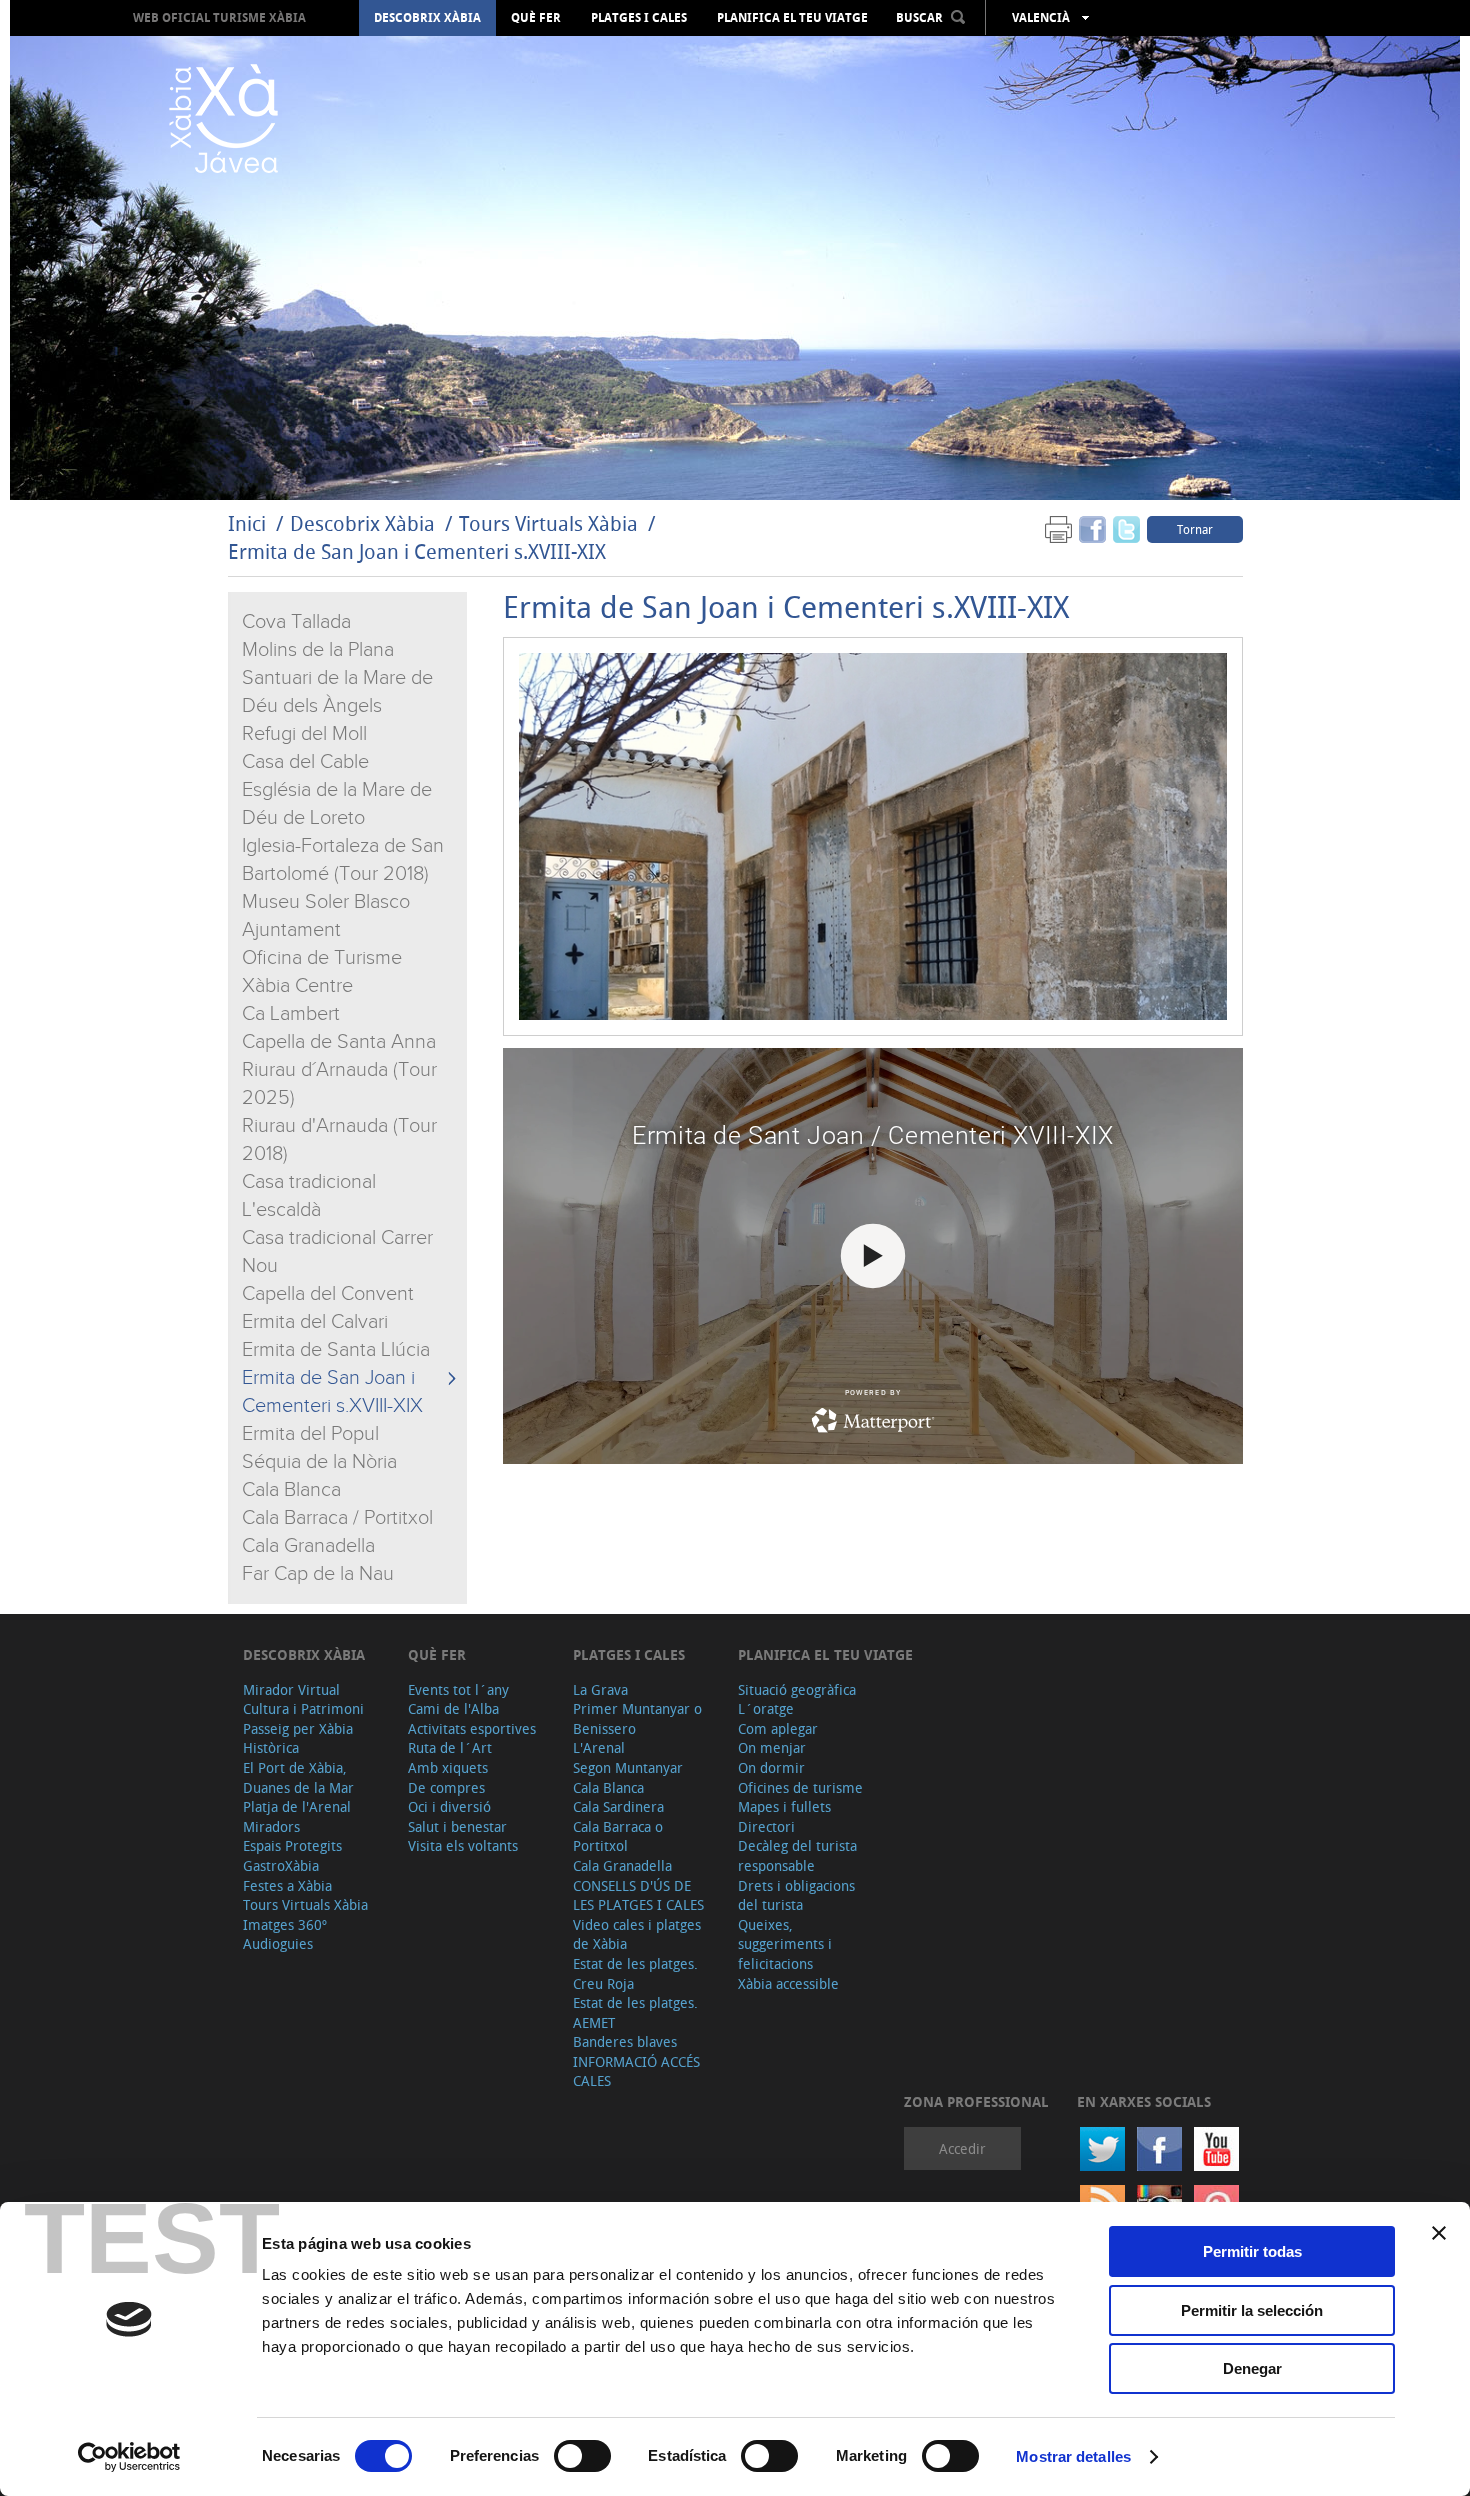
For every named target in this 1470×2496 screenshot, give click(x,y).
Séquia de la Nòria (319, 1462)
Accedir (962, 2148)
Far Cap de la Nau (318, 1574)
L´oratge (766, 1708)
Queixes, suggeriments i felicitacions (785, 1944)
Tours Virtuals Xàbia (548, 523)
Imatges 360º (285, 1924)
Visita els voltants (463, 1845)
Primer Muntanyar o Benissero (637, 1718)
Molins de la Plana (318, 650)
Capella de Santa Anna (339, 1042)
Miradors (271, 1826)
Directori (766, 1826)
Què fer (536, 18)
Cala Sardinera (618, 1806)
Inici (247, 523)
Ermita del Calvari (315, 1322)
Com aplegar (778, 1728)
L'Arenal (599, 1747)
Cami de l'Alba (453, 1708)
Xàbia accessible (788, 1983)
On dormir (771, 1767)
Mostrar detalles (1073, 2456)
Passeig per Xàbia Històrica (298, 1738)
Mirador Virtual (291, 1689)
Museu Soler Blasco (326, 902)
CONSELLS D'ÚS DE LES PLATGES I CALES (638, 1895)
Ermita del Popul (310, 1434)
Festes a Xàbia (287, 1885)
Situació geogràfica (797, 1689)
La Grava (600, 1689)
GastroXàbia (281, 1865)
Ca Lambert (291, 1014)
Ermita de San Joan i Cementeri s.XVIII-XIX (417, 551)
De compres (446, 1787)
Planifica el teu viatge (792, 18)
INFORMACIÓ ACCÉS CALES (636, 2071)
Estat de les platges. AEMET (635, 2012)
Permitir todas (1252, 2251)
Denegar (1252, 2368)
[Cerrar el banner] (1439, 2233)
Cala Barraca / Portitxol (337, 1518)
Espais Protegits (292, 1845)
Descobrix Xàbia (427, 18)
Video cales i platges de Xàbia (637, 1934)
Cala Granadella (308, 1546)
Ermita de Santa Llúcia (336, 1350)
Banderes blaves (625, 2041)
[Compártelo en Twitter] (1126, 528)
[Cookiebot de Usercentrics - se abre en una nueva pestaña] (129, 2457)
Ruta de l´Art (450, 1747)
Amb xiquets (448, 1767)
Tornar (1195, 529)
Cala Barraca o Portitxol (618, 1836)
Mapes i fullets (784, 1806)
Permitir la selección (1252, 2310)
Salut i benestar (457, 1826)
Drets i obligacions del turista (796, 1895)
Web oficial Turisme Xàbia (219, 17)
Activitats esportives (472, 1728)
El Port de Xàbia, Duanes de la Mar (298, 1777)
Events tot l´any (458, 1689)
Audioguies (278, 1943)
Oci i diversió (449, 1806)
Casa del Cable (305, 762)
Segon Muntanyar (628, 1767)
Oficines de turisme (800, 1787)
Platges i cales (639, 18)
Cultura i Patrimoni (303, 1708)
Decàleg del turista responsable (797, 1855)
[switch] (582, 2456)
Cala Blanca (291, 1490)
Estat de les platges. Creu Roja (635, 1973)
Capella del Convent (328, 1294)
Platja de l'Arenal (297, 1806)
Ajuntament (291, 930)
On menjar (772, 1747)
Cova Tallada (296, 622)
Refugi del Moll (304, 734)
